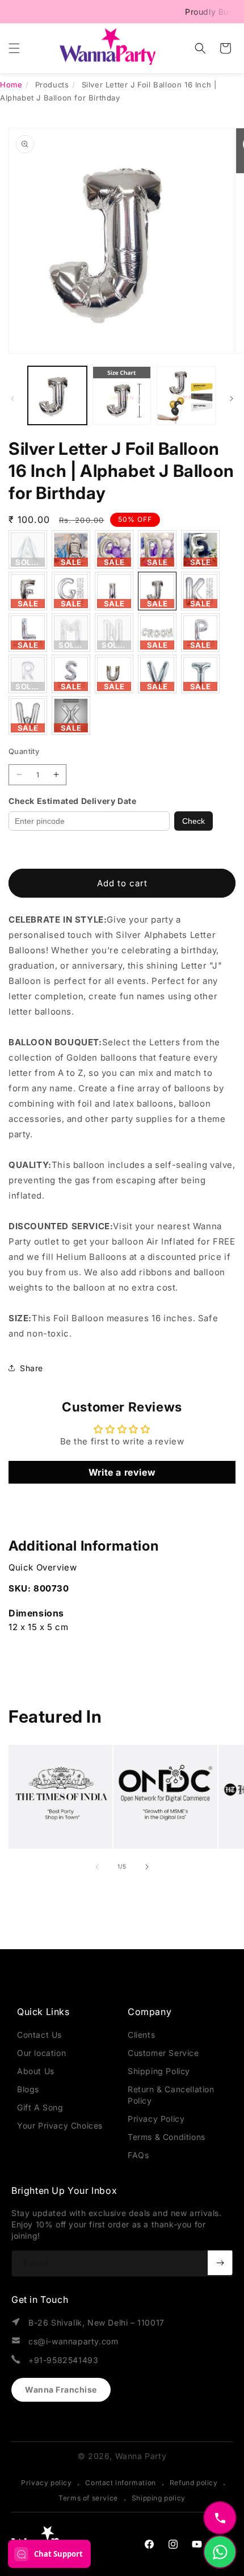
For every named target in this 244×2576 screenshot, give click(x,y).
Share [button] (31, 1368)
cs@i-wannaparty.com (73, 2341)
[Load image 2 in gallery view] (122, 396)
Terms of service (88, 2498)
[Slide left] (12, 399)
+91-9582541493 (63, 2360)
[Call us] (220, 2518)
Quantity (24, 751)
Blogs (28, 2089)
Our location (41, 2053)
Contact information (120, 2483)
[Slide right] (232, 399)
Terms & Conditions (167, 2137)
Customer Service (163, 2053)
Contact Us (39, 2035)
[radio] (28, 550)
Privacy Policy (156, 2119)
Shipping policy (159, 2498)
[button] (14, 48)
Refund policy (194, 2483)
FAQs (138, 2155)
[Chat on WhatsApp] (220, 2552)
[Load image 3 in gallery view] (186, 396)
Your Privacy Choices (60, 2125)
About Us (36, 2071)
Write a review (122, 1472)
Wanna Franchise (61, 2389)
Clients (141, 2035)
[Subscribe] (220, 2263)
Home (11, 85)
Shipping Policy (159, 2071)
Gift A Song (40, 2107)
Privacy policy (46, 2483)
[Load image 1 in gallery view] (57, 396)
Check (193, 821)
